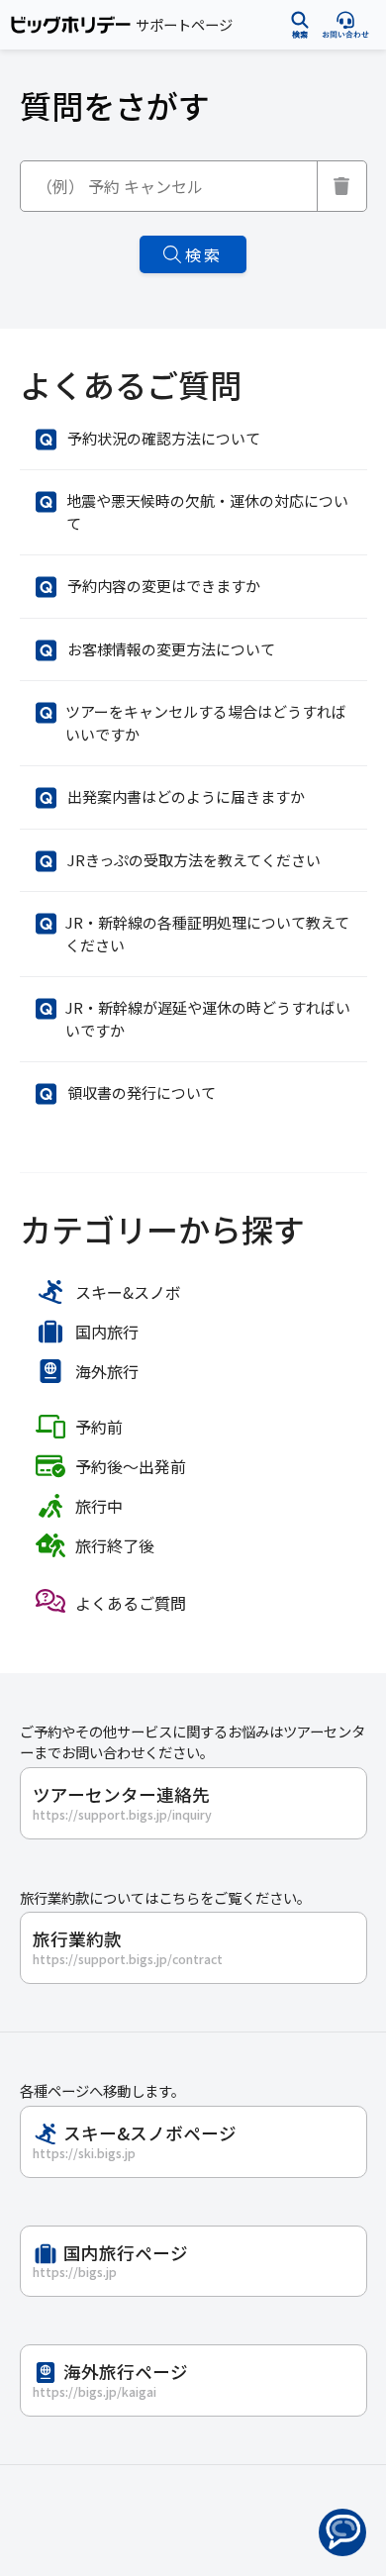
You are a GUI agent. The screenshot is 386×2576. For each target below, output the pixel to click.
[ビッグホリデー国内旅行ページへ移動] (71, 25)
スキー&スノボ (128, 1292)
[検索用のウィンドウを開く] (300, 25)
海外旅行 (107, 1371)
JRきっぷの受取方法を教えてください (194, 860)
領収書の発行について (142, 1092)
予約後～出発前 (131, 1466)
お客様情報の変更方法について (171, 649)
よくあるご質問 (131, 1603)
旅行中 (99, 1506)
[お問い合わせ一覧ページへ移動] (345, 25)
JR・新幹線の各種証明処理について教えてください (207, 934)
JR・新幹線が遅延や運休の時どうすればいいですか (208, 1019)
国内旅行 (107, 1332)
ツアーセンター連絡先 (122, 1803)
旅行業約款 (128, 1947)
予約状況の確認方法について (164, 438)
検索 (204, 254)
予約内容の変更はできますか (164, 586)
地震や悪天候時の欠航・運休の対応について (207, 512)
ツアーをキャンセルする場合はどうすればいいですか (206, 723)
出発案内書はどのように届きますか (186, 796)
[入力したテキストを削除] (342, 186)
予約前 (99, 1427)
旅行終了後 (115, 1545)
